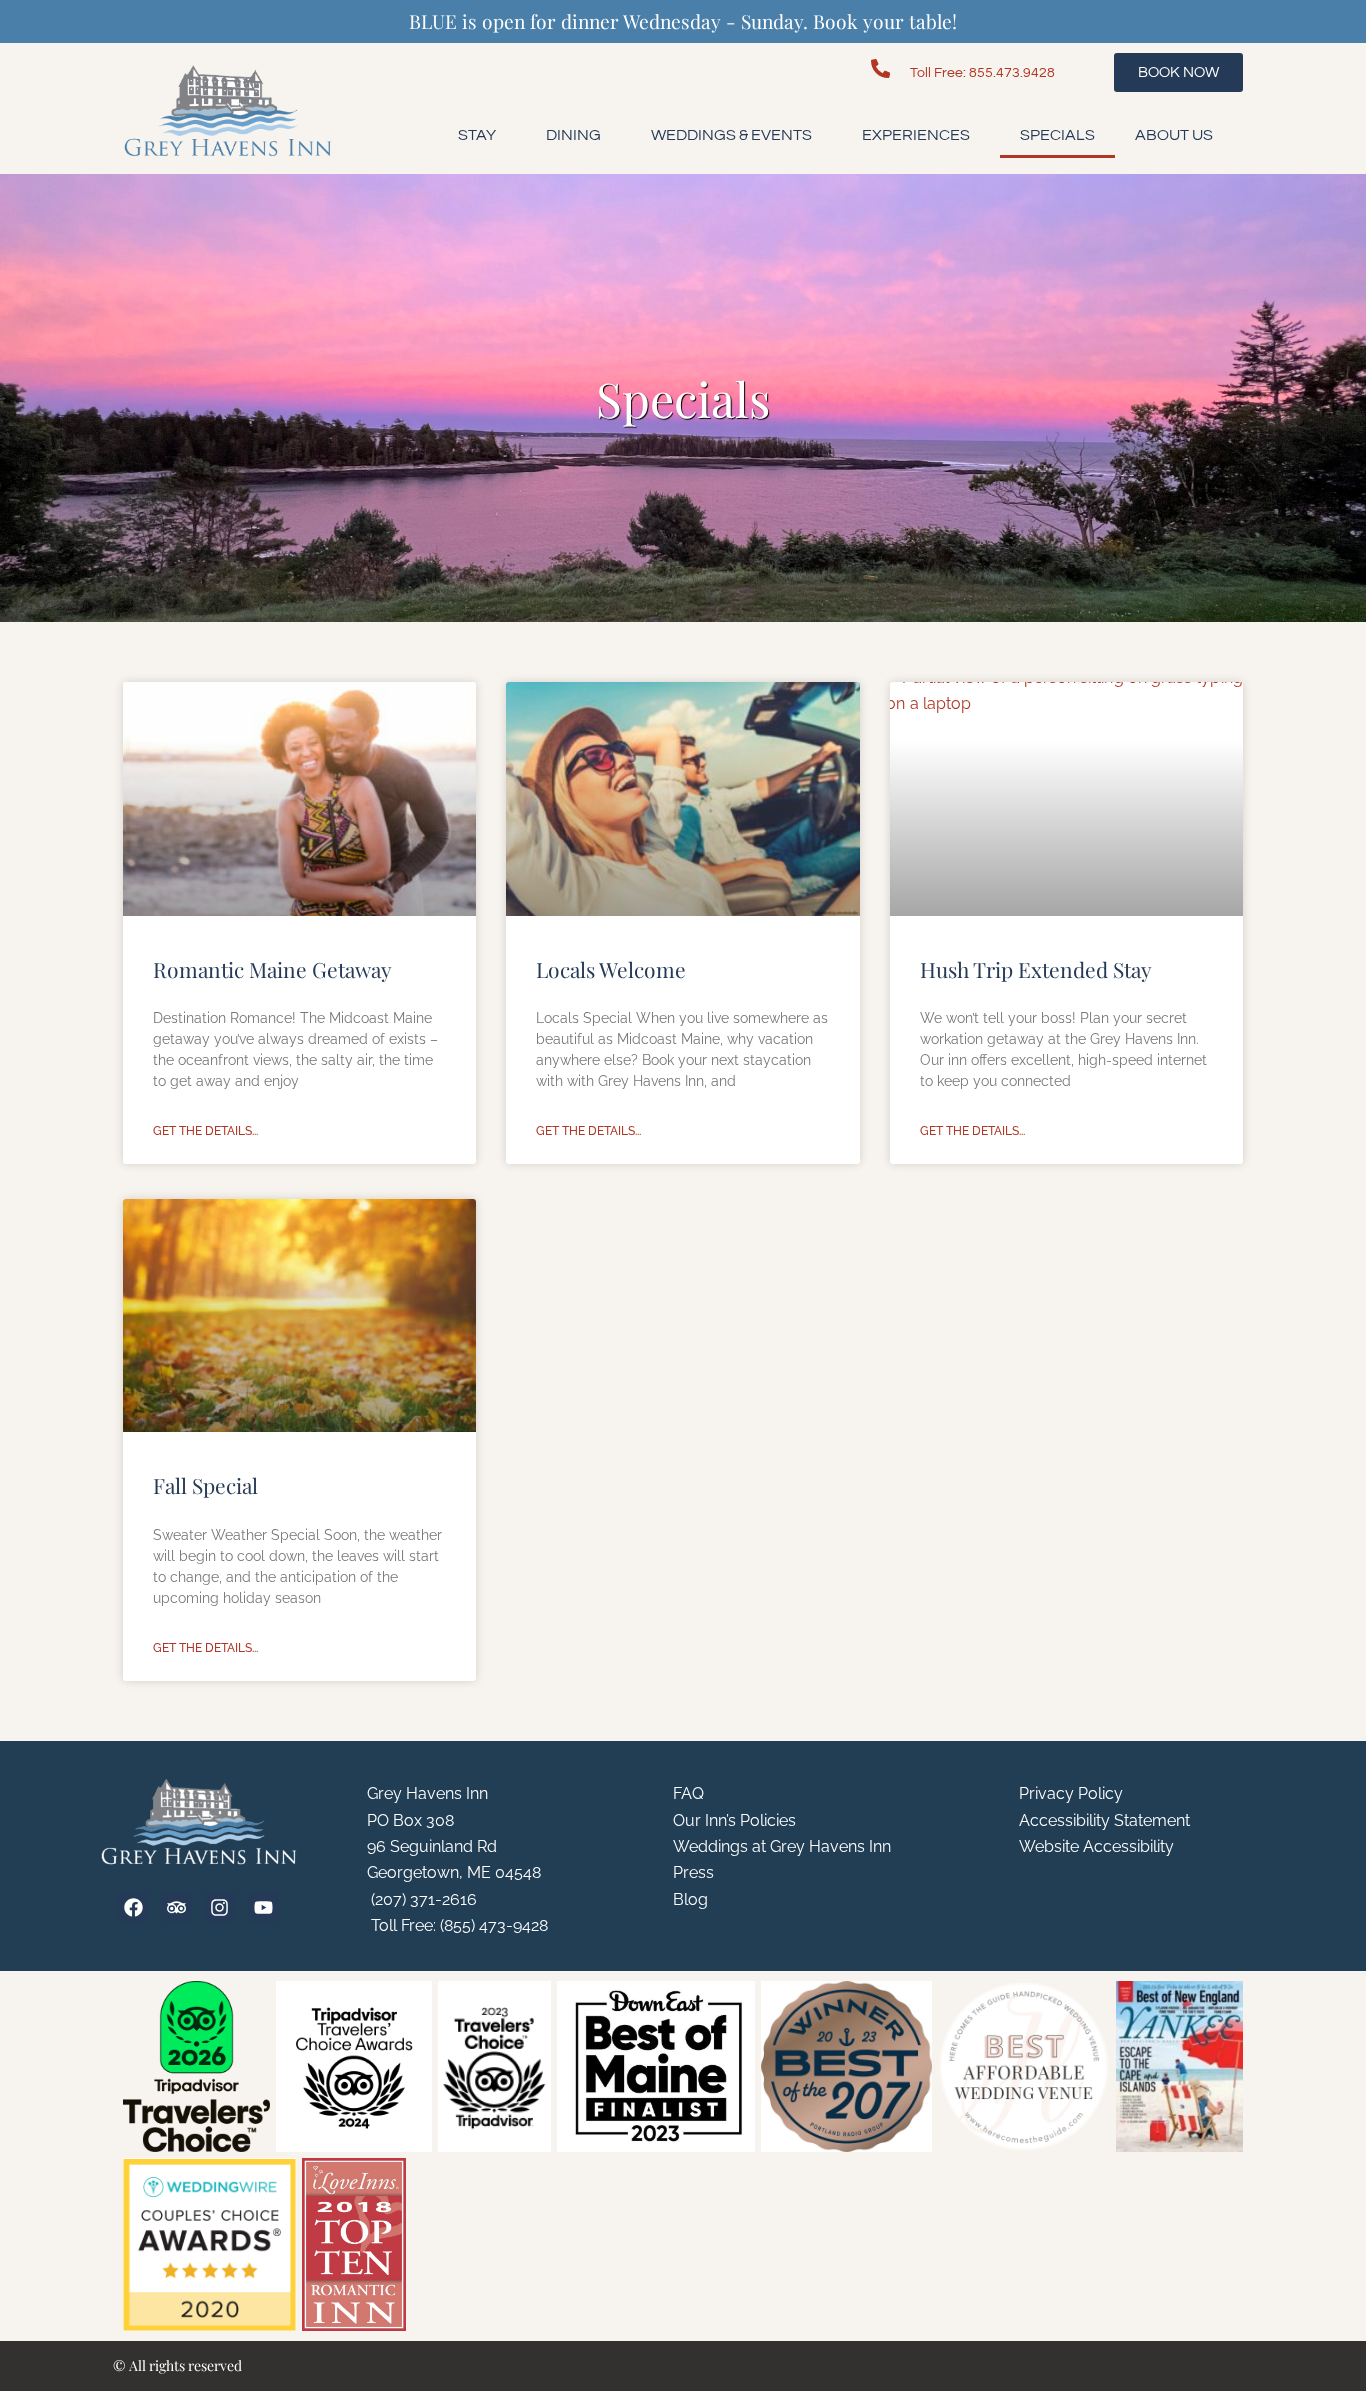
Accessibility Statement (1104, 1820)
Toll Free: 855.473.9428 (982, 72)
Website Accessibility (1096, 1846)
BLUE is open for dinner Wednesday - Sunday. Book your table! (683, 21)
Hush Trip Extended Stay (1036, 969)
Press (693, 1872)
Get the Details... (205, 1131)
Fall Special (205, 1485)
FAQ (688, 1793)
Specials (1057, 135)
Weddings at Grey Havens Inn (782, 1846)
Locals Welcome (611, 969)
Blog (690, 1899)
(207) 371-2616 (422, 1899)
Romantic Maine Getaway (272, 969)
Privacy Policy (1071, 1793)
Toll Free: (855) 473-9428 (457, 1925)
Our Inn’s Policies (734, 1820)
